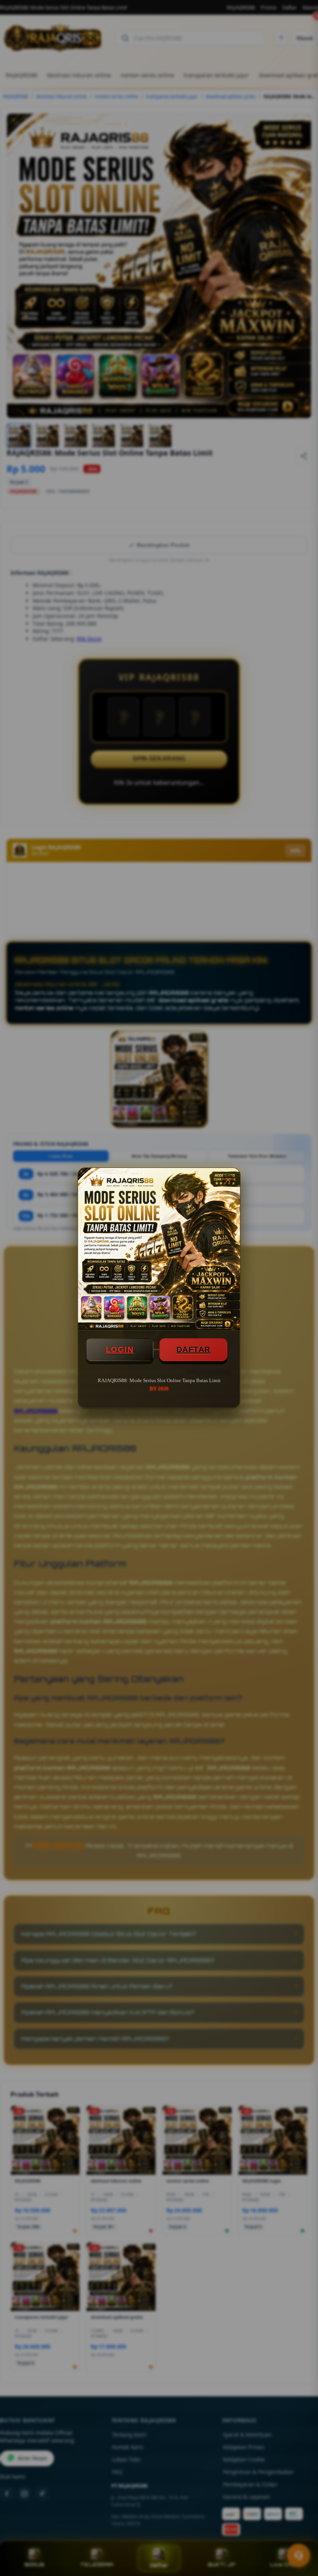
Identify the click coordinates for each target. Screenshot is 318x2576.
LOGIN (120, 1350)
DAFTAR (194, 1350)
